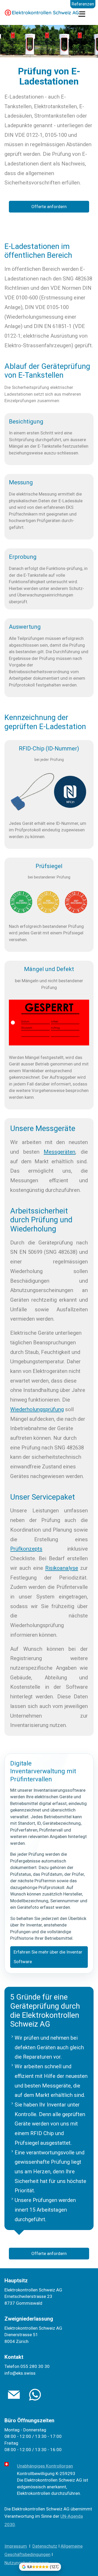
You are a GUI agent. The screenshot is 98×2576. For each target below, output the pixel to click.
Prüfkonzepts (26, 1549)
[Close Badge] (58, 2565)
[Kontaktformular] (35, 2395)
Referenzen (83, 4)
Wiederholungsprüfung (37, 1409)
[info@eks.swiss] (14, 2395)
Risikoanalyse (62, 1568)
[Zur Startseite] (42, 13)
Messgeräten (59, 1152)
